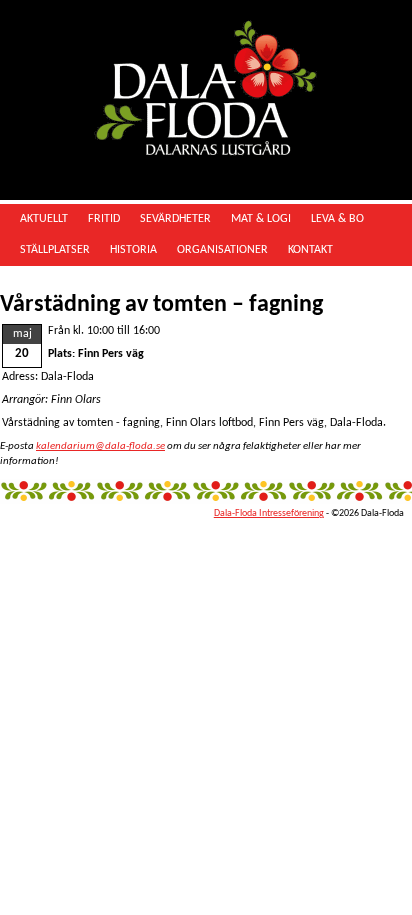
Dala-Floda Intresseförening (269, 513)
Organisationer (222, 250)
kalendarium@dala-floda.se (100, 446)
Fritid (104, 219)
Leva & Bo (337, 219)
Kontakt (310, 250)
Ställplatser (55, 250)
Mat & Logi (261, 219)
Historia (133, 250)
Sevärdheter (175, 219)
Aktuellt (44, 219)
